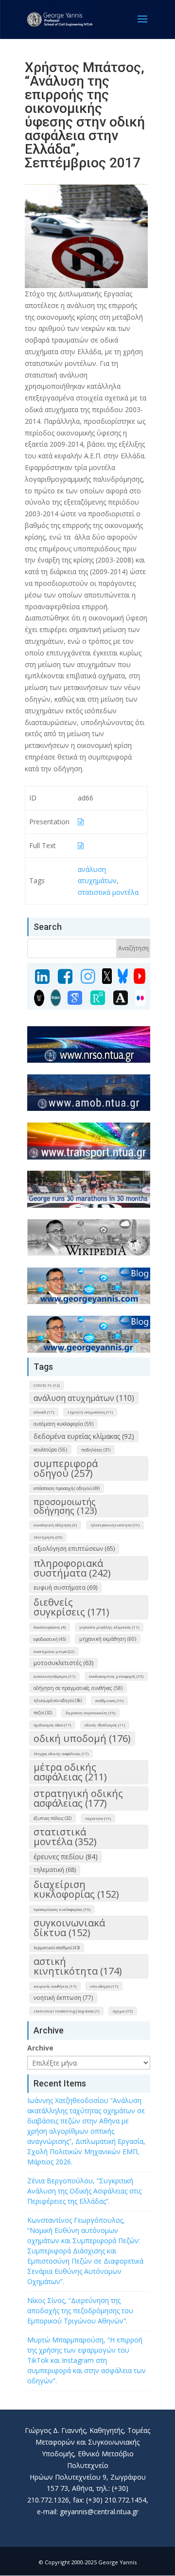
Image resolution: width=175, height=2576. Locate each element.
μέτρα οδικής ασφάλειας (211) (70, 1772)
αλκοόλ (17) (44, 1412)
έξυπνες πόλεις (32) (52, 1818)
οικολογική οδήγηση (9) (55, 1525)
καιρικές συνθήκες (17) (55, 1986)
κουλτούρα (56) (50, 1450)
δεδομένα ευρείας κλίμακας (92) (84, 1436)
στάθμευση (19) (109, 1700)
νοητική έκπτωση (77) (63, 1998)
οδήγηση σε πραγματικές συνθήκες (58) (78, 1688)
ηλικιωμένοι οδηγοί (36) (58, 1700)
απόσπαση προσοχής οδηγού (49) (67, 1488)
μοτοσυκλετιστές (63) (63, 1663)
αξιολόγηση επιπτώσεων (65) (74, 1549)
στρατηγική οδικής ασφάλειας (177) (78, 1798)
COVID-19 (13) (47, 1385)
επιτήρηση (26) (48, 1537)
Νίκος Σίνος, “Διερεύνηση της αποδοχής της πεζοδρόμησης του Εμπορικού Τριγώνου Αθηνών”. (80, 2311)
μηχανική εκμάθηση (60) (108, 1639)
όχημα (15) (123, 2011)
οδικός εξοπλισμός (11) (105, 1725)
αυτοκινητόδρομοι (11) (54, 1676)
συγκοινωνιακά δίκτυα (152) (69, 1928)
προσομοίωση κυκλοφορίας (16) (62, 1909)
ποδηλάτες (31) (96, 1450)
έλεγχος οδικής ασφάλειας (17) (61, 1753)
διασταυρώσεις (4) (50, 1627)
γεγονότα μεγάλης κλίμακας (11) (109, 1627)
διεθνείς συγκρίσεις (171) (71, 1607)
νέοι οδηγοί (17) (104, 1986)
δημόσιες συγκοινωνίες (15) (90, 1713)
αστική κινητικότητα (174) (78, 1966)
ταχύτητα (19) (98, 1818)
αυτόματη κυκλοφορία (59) (63, 1424)
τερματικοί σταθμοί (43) (57, 1948)
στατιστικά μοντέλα (108, 892)
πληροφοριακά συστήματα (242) (72, 1568)
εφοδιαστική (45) (50, 1639)
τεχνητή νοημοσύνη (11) (90, 1412)
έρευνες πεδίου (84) (66, 1857)
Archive (40, 2048)
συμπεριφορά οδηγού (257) (66, 1468)
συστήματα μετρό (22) (54, 1651)
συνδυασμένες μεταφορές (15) (116, 1676)
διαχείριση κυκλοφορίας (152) (76, 1889)
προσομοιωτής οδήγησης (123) (65, 1506)
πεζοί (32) (43, 1713)
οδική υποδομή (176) (82, 1738)
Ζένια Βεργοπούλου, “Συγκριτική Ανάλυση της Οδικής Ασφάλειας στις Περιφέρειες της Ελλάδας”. (84, 2191)
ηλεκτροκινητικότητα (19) (115, 1525)
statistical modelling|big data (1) (66, 2011)
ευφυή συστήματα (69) (65, 1587)
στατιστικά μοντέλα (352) (65, 1837)
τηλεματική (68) (55, 1870)
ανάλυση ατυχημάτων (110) (84, 1398)
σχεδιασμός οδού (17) (52, 1725)
